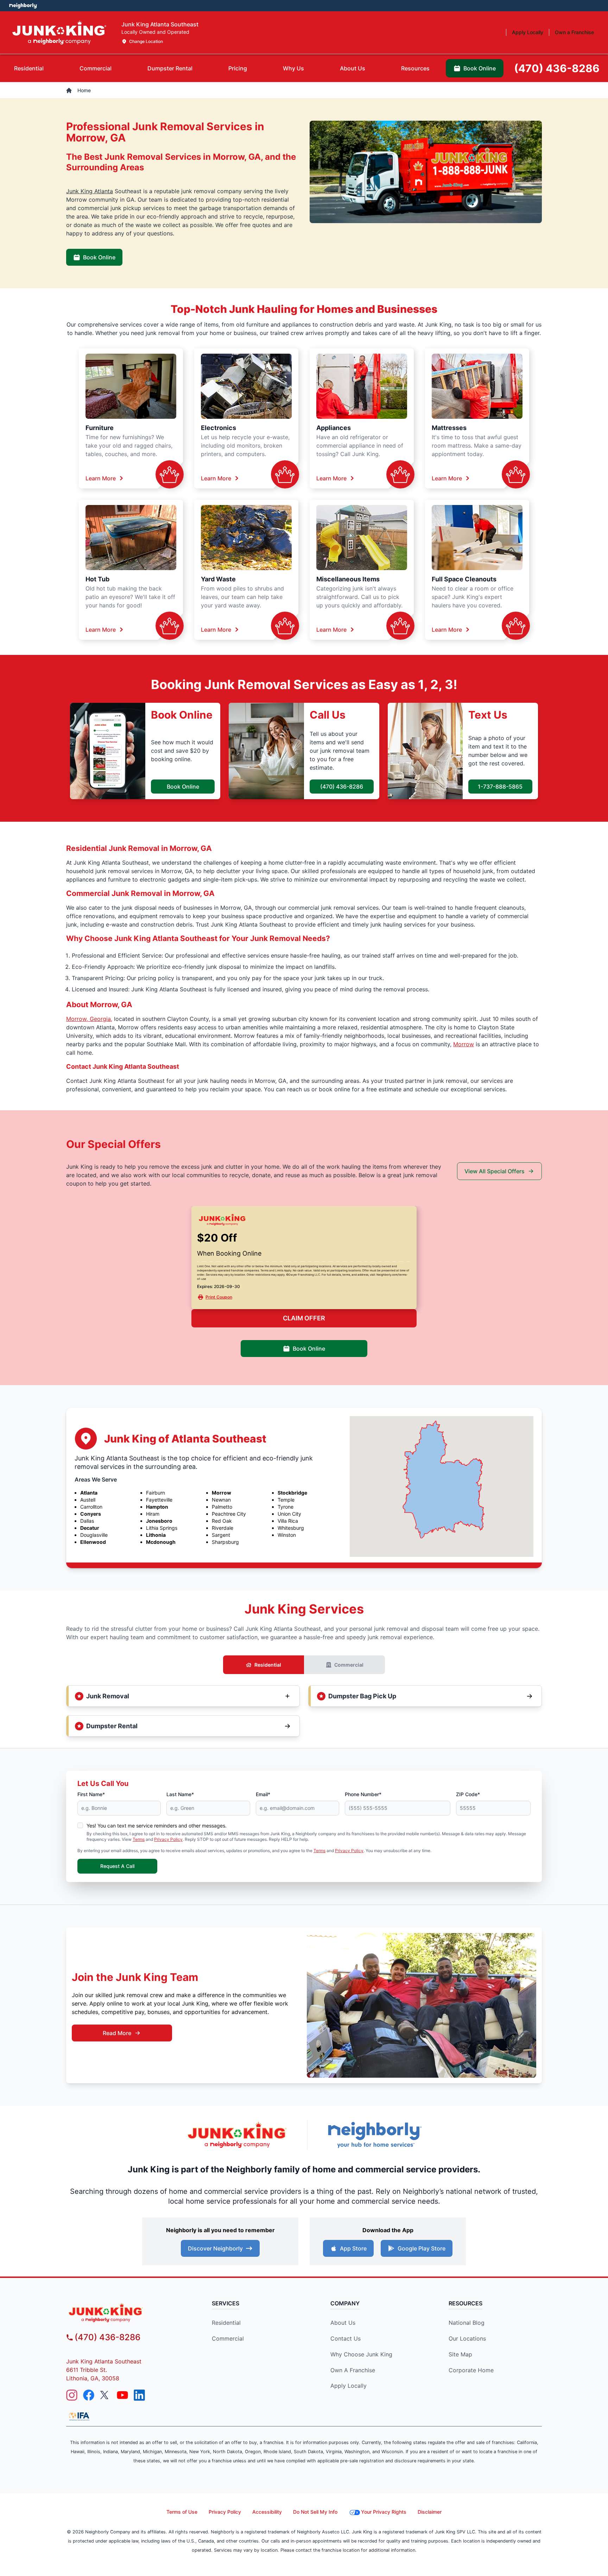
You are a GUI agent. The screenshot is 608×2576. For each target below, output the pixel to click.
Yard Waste (218, 579)
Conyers (91, 1514)
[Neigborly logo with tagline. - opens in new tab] (374, 2135)
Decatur (90, 1528)
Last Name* (180, 1794)
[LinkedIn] (139, 2395)
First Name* (91, 1794)
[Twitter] (106, 2395)
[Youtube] (122, 2395)
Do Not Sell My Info (315, 2512)
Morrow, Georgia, (89, 1019)
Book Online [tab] (480, 68)
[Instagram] (72, 2395)
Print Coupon (219, 1297)
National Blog (467, 2323)
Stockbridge (292, 1493)
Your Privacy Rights (384, 2512)
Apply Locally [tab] (528, 32)
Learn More (101, 478)
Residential (268, 1665)
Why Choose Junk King (361, 2354)
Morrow (464, 1044)
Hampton (157, 1507)
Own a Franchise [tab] (574, 32)
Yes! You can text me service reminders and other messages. (157, 1826)
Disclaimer (430, 2512)
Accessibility (267, 2512)
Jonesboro (159, 1521)
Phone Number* (363, 1794)
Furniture (100, 428)
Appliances (334, 428)
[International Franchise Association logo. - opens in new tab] (79, 2416)
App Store (353, 2248)
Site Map (460, 2354)
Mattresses (449, 428)
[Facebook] (89, 2395)
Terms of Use (182, 2512)
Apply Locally (349, 2386)
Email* (263, 1794)
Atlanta (89, 1493)
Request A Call (117, 1866)
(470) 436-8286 (342, 787)
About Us (343, 2323)
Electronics (218, 428)
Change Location (146, 41)
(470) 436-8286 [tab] (557, 68)
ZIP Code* (468, 1794)
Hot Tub (97, 579)
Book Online (99, 257)
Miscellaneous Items (348, 579)
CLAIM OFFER (304, 1318)
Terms (139, 1839)
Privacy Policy (168, 1839)
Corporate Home (471, 2370)
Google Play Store (422, 2248)
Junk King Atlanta (90, 191)
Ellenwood (93, 1542)
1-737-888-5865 (500, 787)
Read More (117, 2033)
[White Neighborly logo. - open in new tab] (23, 6)
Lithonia (156, 1535)
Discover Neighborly (215, 2248)
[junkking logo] (126, 2313)
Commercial (349, 1665)
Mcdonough (161, 1542)
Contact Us (346, 2338)
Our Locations (467, 2338)
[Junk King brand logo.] (59, 33)
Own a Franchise (353, 2370)
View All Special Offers (495, 1171)
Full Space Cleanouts (464, 579)
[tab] (29, 68)
